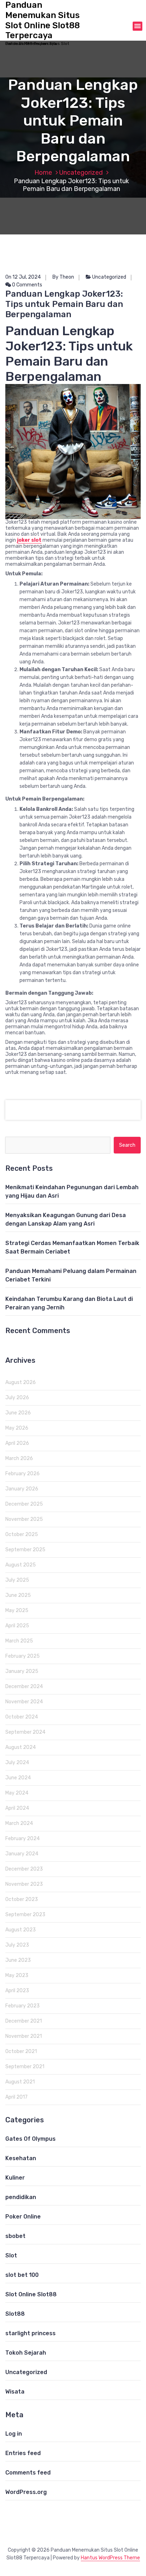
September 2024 (25, 1732)
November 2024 (24, 1702)
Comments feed (28, 2473)
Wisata (15, 2392)
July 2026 (17, 1398)
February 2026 (23, 1474)
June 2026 (18, 1413)
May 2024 (17, 1793)
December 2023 (24, 1869)
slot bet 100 (22, 2275)
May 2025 (17, 1610)
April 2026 (17, 1443)
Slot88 (15, 2314)
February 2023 (23, 2006)
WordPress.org (26, 2492)
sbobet (15, 2236)
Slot (11, 2255)
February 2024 (23, 1839)
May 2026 (17, 1428)
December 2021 (24, 2021)
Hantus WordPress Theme (110, 2558)
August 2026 (21, 1382)
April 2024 (17, 1808)
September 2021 (25, 2067)
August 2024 (21, 1747)
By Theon (63, 277)
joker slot (29, 540)
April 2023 (17, 1991)
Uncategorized (81, 173)
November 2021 (24, 2036)
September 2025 (25, 1550)
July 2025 (17, 1580)
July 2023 (17, 1945)
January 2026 (22, 1489)
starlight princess (30, 2333)
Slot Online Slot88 (31, 2294)
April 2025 (17, 1626)
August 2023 (21, 1930)
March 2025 (19, 1641)
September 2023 (25, 1915)
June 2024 (18, 1778)
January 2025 (22, 1671)
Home (43, 173)
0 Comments (27, 285)
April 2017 (16, 2097)
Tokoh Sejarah (26, 2353)
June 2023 (18, 1960)
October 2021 (21, 2051)
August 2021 (20, 2082)
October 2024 (22, 1717)
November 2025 (24, 1519)
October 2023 (22, 1899)
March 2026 (19, 1458)
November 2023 (24, 1884)
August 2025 (21, 1565)
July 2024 (17, 1763)
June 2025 (18, 1595)
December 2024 (24, 1687)
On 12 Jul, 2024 (23, 277)
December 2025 (24, 1504)
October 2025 (22, 1534)
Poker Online (23, 2217)
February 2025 (23, 1656)
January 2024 (22, 1854)
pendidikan (21, 2197)
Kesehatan (21, 2158)
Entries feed (23, 2453)
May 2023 (17, 1975)
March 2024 (19, 1823)
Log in (14, 2434)
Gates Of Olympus (30, 2139)
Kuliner (15, 2178)
